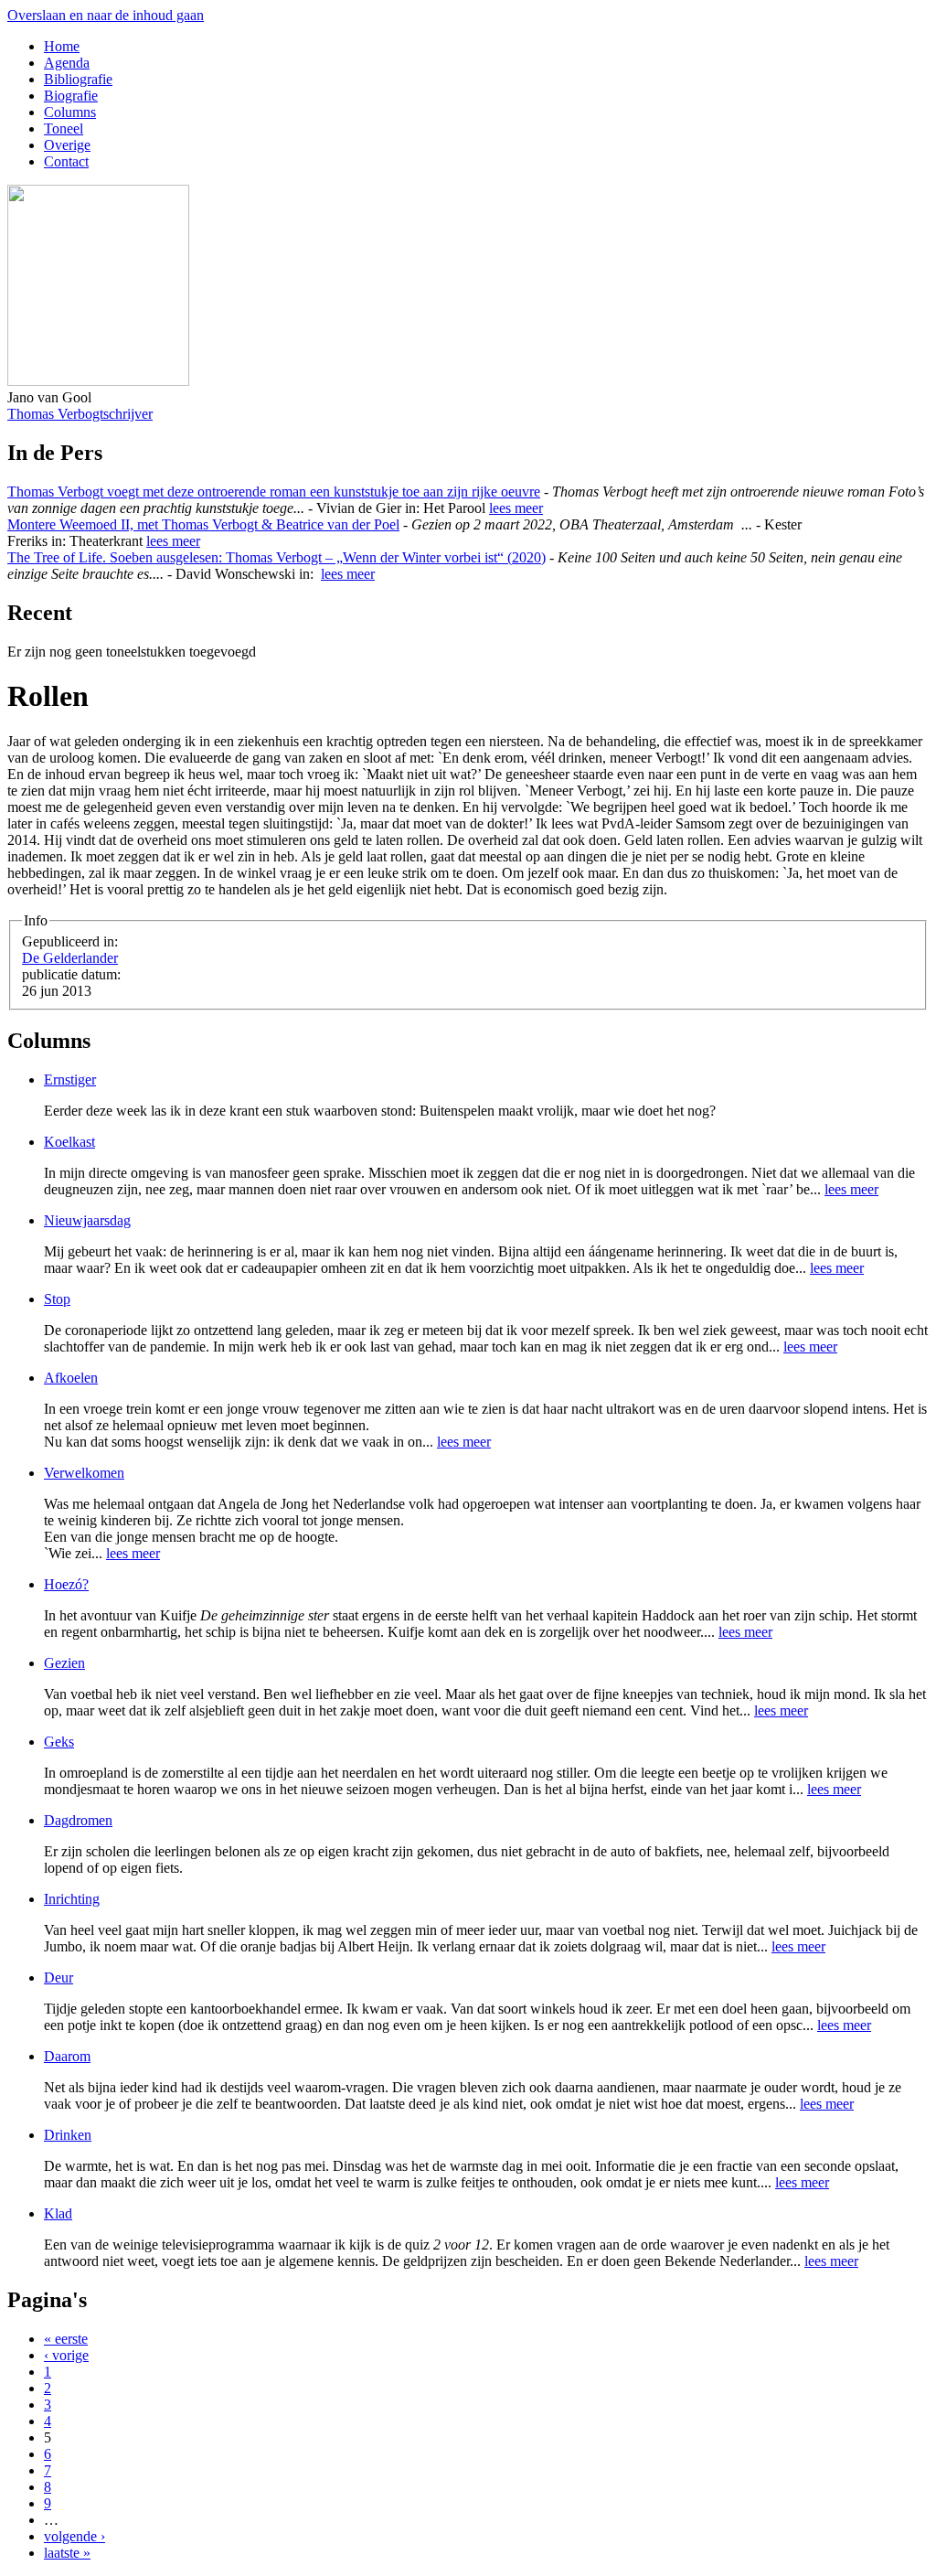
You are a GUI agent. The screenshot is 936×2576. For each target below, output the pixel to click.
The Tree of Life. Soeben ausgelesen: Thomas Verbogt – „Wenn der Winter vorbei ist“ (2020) (277, 557)
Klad (58, 2213)
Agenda (67, 63)
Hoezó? (66, 1584)
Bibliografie (78, 79)
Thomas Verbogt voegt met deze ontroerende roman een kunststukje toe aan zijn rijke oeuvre (274, 492)
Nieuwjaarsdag (87, 1220)
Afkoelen (71, 1378)
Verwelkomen (84, 1473)
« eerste (66, 2339)
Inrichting (72, 1899)
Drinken (68, 2135)
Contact (66, 161)
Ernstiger (70, 1080)
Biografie (71, 96)
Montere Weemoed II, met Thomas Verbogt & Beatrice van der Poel (203, 524)
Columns (70, 112)
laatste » (67, 2553)
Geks (59, 1742)
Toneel (64, 128)
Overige (67, 145)
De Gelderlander (70, 958)
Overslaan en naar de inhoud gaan (106, 15)
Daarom (67, 2056)
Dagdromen (78, 1820)
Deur (58, 1977)
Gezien (64, 1663)
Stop (57, 1299)
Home (62, 46)
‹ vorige (66, 2355)
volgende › (74, 2536)
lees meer (516, 508)
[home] (98, 381)
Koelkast (69, 1142)
